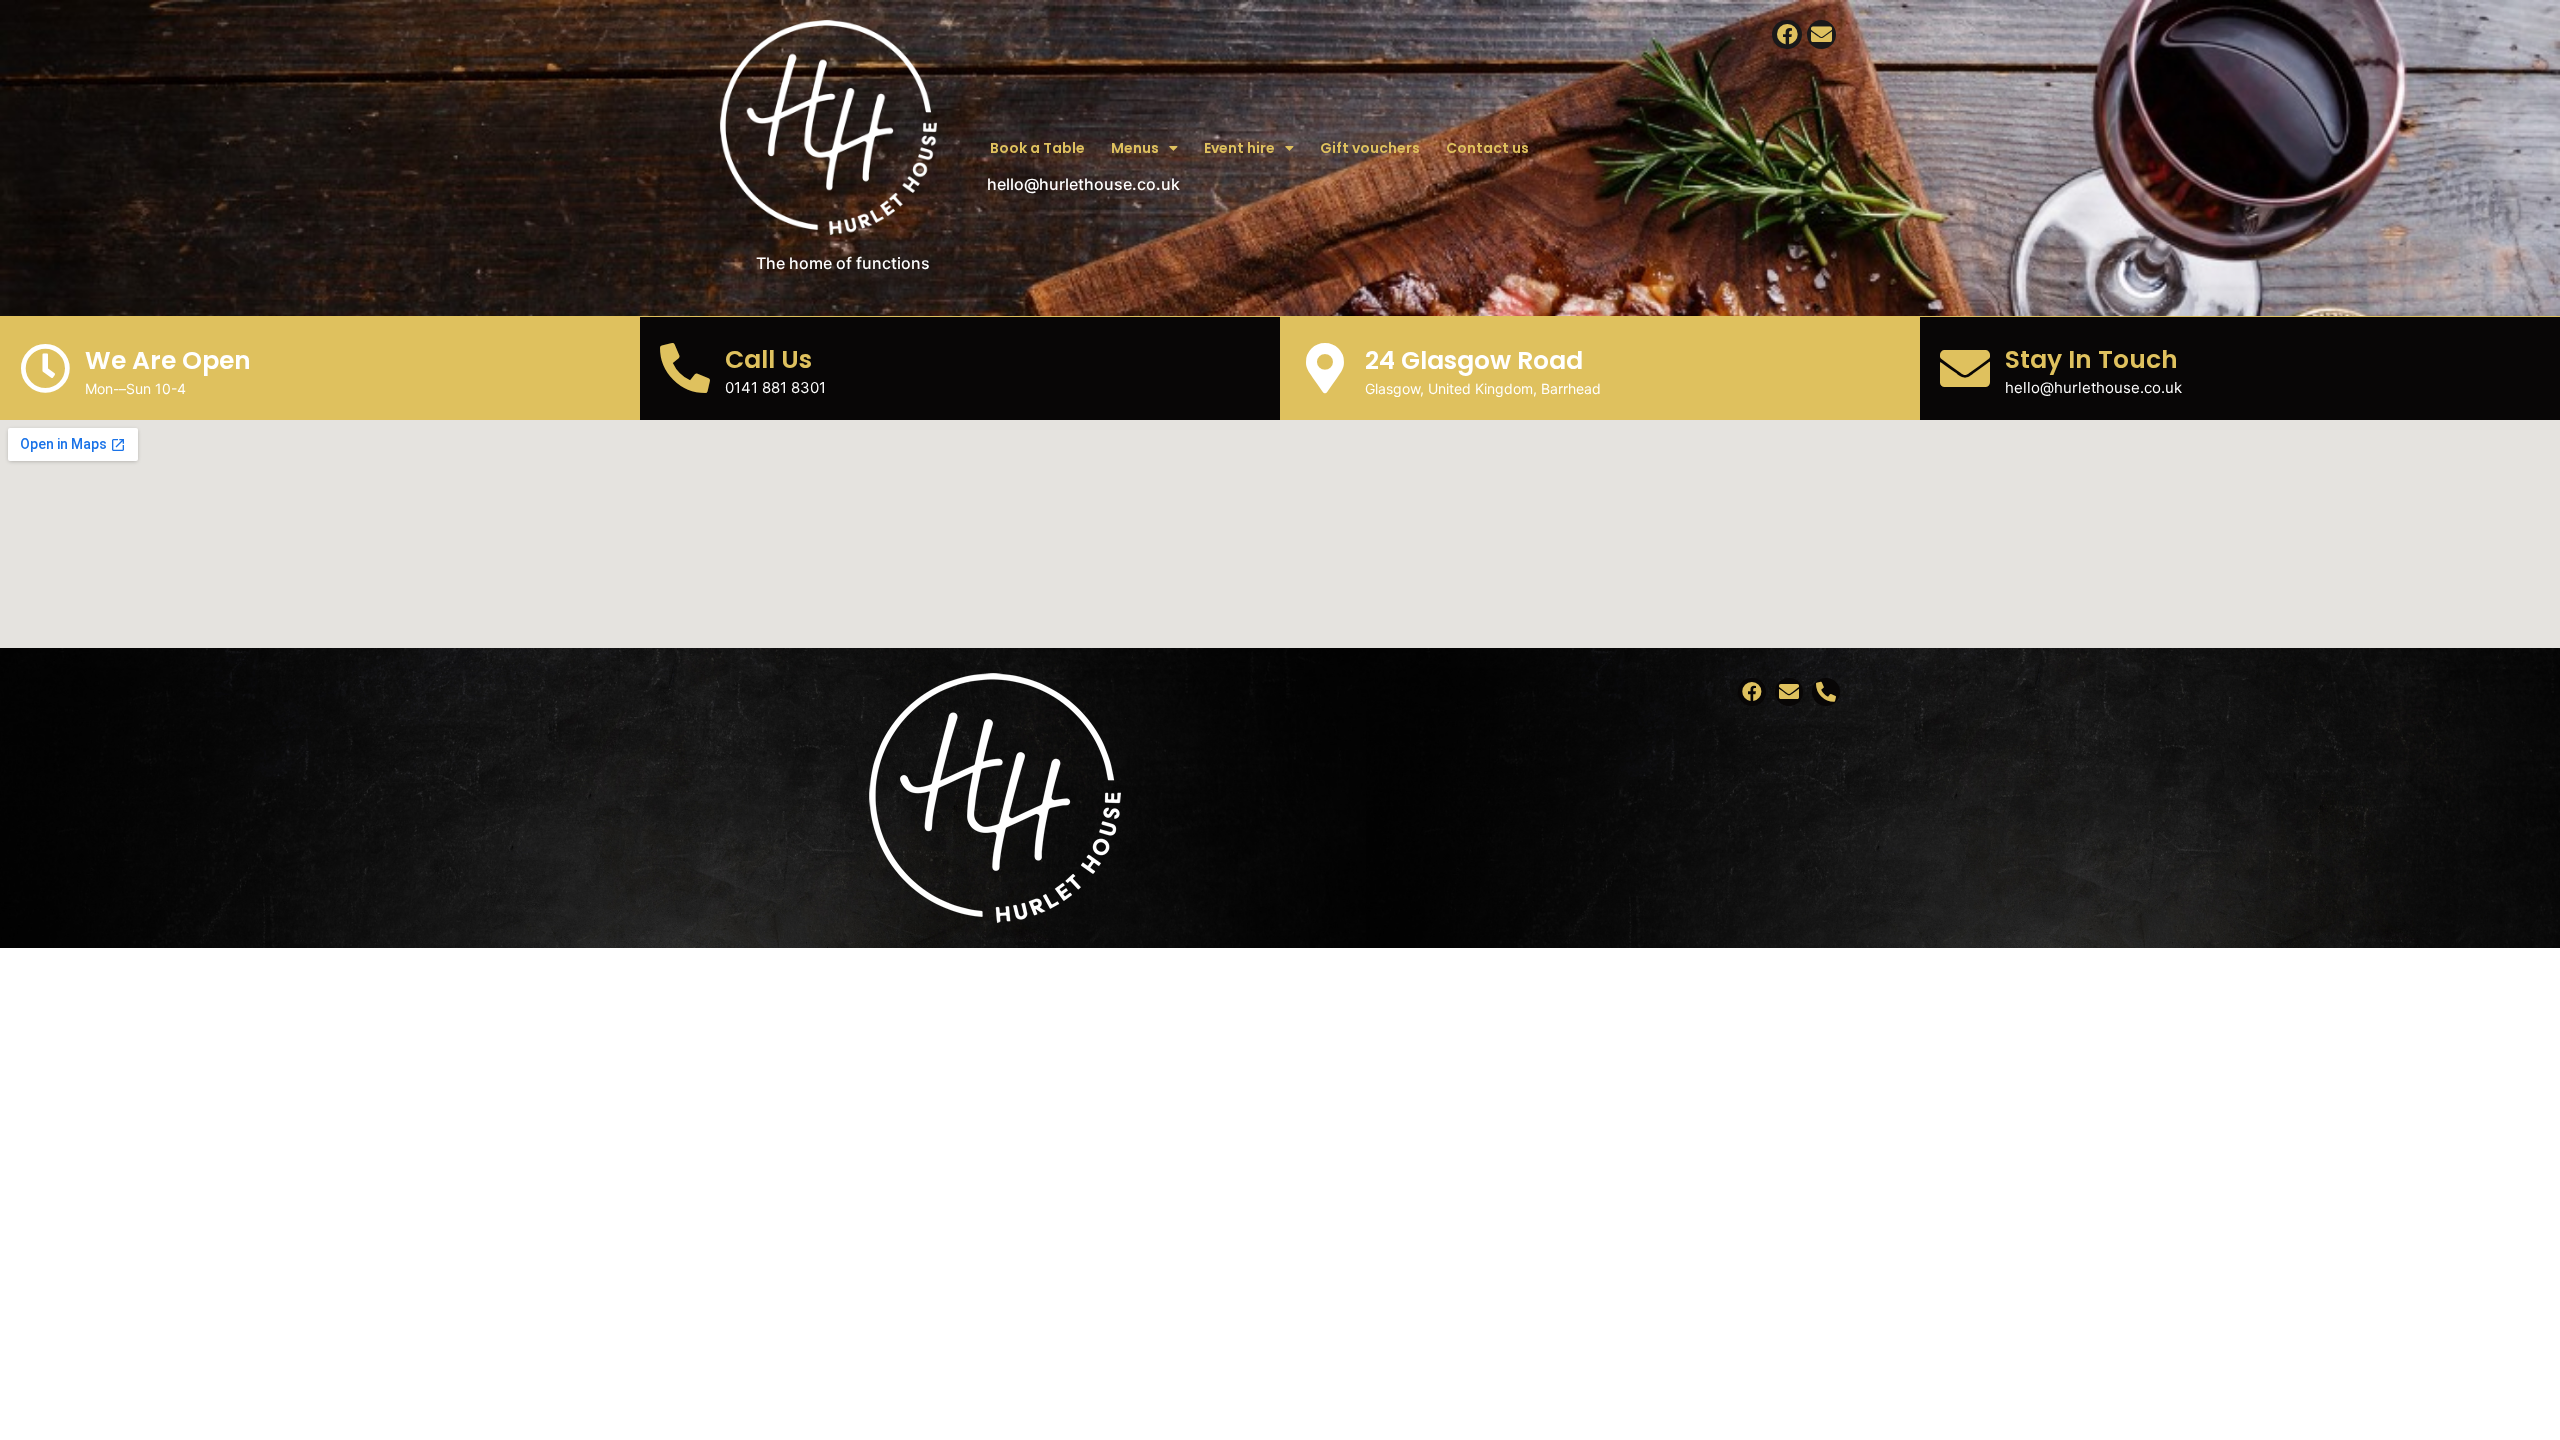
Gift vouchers (1370, 148)
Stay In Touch (2091, 359)
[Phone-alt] (1826, 692)
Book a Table (1037, 148)
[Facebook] (1786, 34)
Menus (1135, 148)
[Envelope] (1821, 34)
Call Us (768, 359)
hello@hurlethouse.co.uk (1083, 184)
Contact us (1487, 148)
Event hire (1239, 148)
